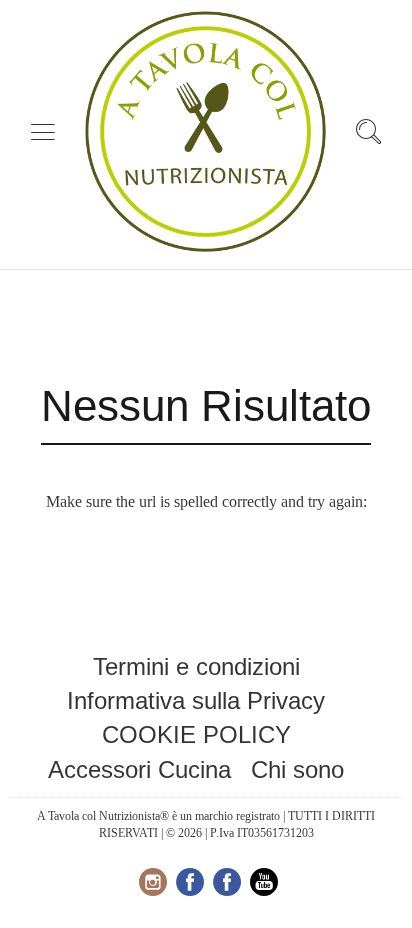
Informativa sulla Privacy (196, 700)
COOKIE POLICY (196, 734)
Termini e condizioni (196, 666)
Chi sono (297, 769)
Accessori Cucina (139, 769)
